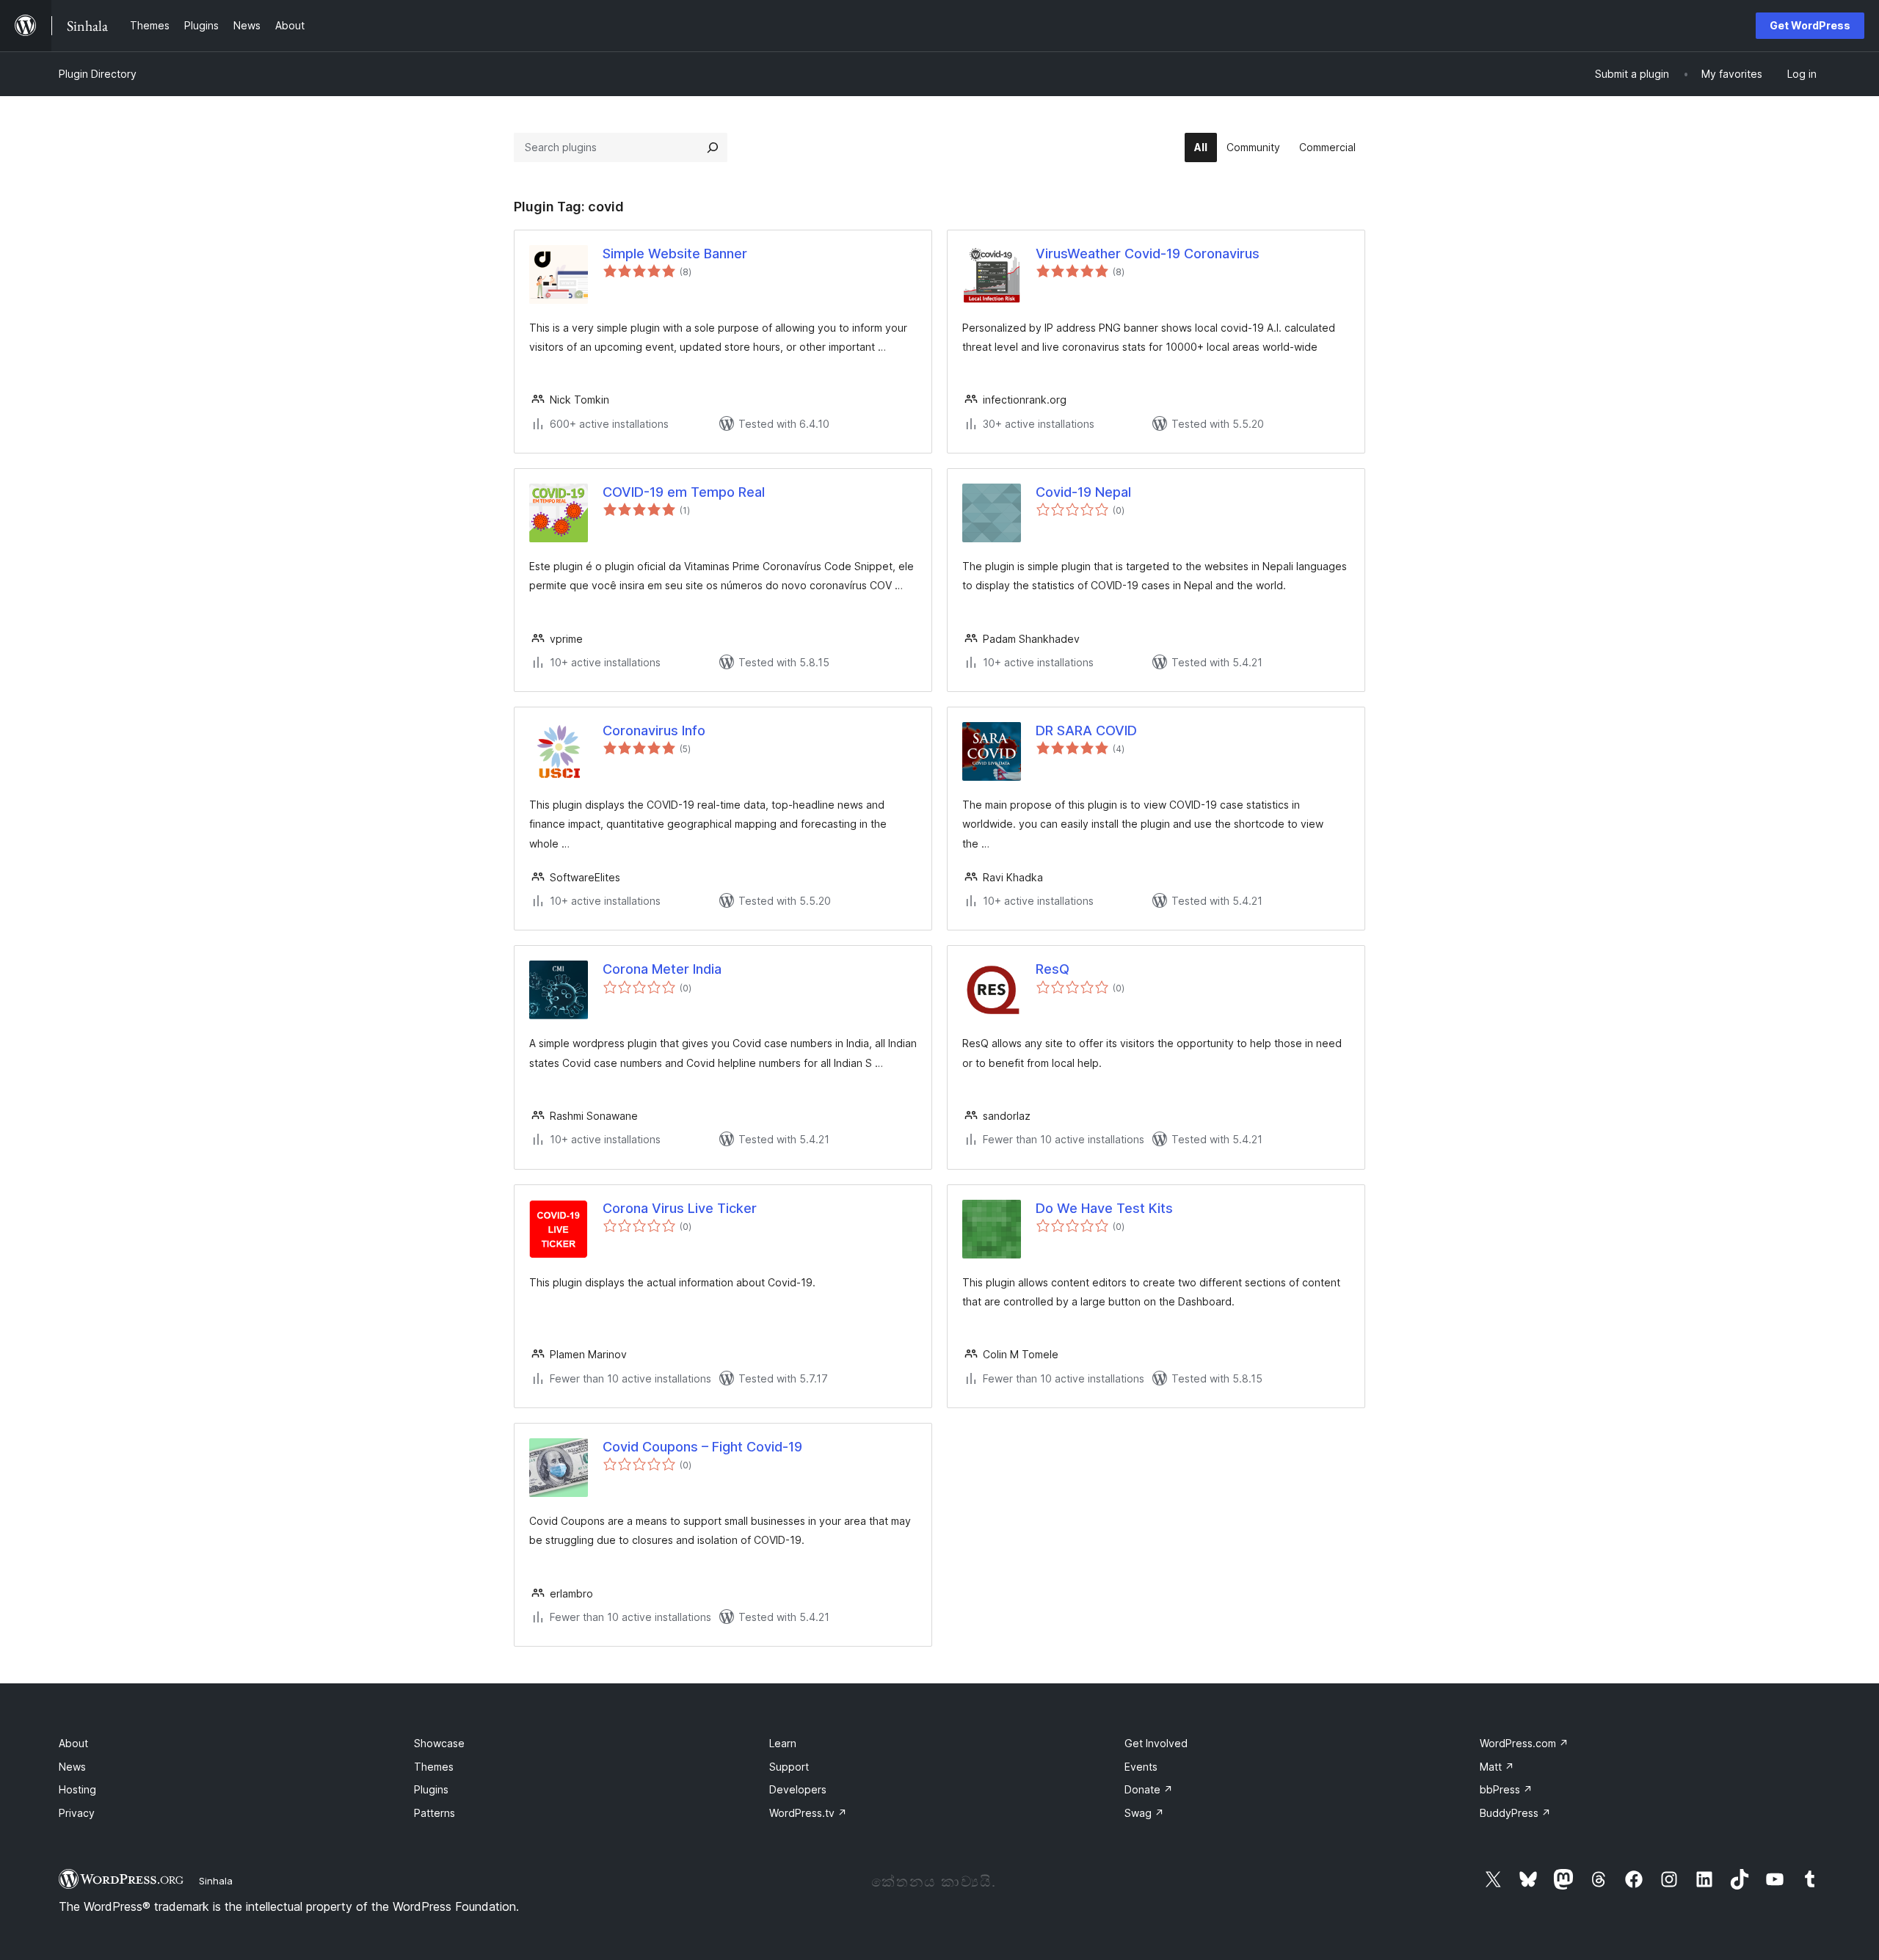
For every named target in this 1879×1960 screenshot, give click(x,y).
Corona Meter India (662, 969)
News (72, 1767)
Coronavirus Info (654, 731)
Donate (1149, 1789)
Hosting (77, 1789)
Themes (434, 1767)
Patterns (435, 1813)
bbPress (1506, 1789)
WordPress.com (1524, 1743)
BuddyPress (1515, 1813)
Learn (783, 1743)
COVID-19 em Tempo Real (684, 492)
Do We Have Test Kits (1104, 1208)
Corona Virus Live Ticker (680, 1208)
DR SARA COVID (1086, 731)
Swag (1144, 1813)
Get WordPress (1810, 25)
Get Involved (1156, 1743)
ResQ (1053, 969)
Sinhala (216, 1881)
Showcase (439, 1743)
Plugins (431, 1789)
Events (1141, 1767)
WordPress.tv (808, 1813)
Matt (1497, 1767)
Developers (798, 1789)
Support (789, 1767)
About (73, 1743)
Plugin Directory (98, 74)
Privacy (77, 1813)
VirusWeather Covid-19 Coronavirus (1148, 254)
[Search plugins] (713, 147)
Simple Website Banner (675, 254)
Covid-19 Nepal (1083, 492)
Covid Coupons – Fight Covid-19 (702, 1447)
